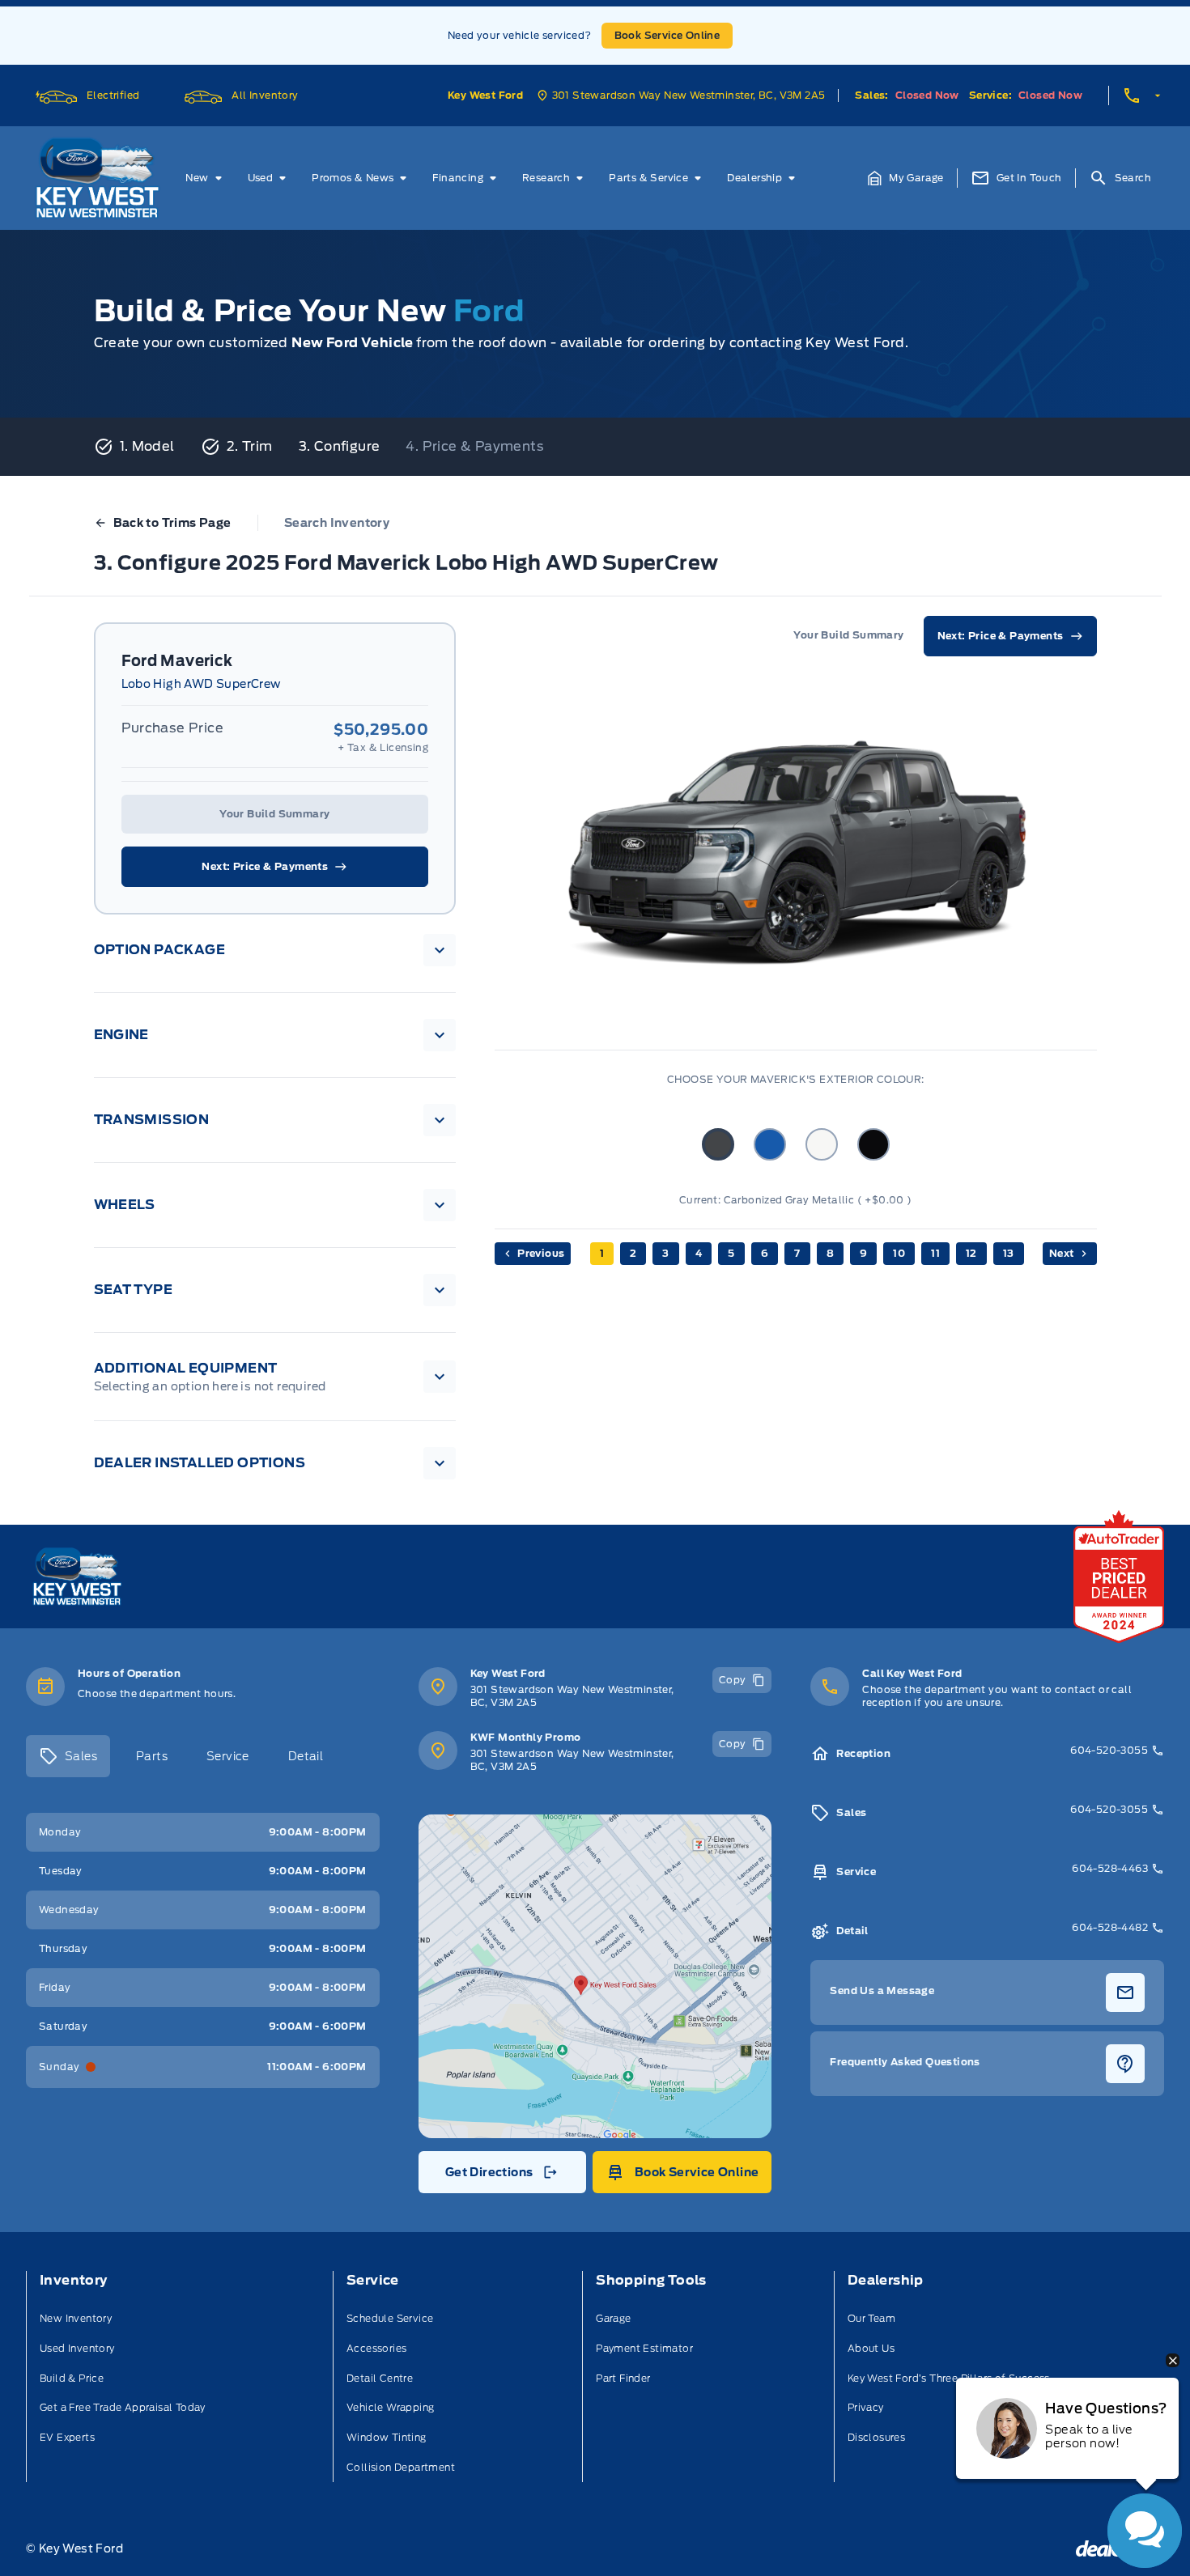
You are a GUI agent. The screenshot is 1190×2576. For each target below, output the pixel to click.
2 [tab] (633, 1253)
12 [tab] (971, 1253)
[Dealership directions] (595, 1976)
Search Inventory (337, 523)
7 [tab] (797, 1253)
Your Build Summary (274, 814)
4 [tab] (699, 1253)
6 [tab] (765, 1253)
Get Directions (501, 2176)
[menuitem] (206, 178)
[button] (906, 178)
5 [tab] (731, 1253)
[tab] (68, 1756)
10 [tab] (899, 1253)
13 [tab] (1009, 1253)
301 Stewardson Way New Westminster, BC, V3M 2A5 (572, 1696)
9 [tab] (863, 1253)
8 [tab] (830, 1253)
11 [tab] (935, 1253)
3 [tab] (665, 1253)
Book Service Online (667, 35)
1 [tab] (602, 1253)
